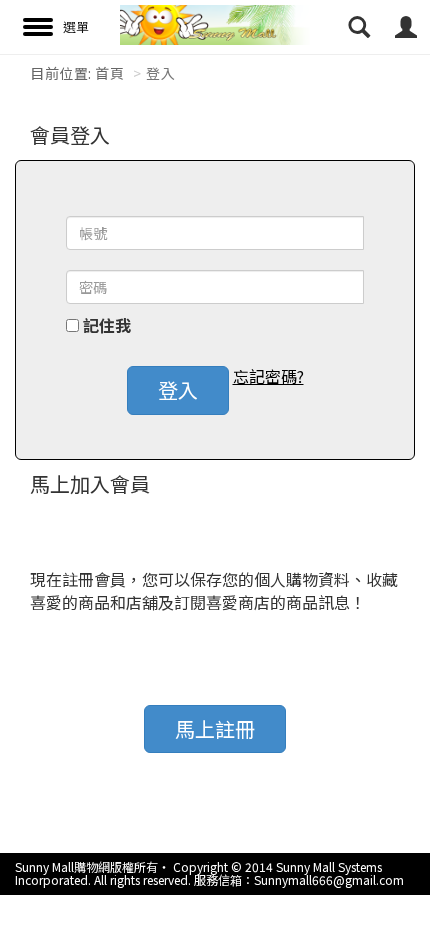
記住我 (107, 325)
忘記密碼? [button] (268, 376)
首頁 (109, 73)
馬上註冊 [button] (215, 728)
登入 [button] (178, 389)
